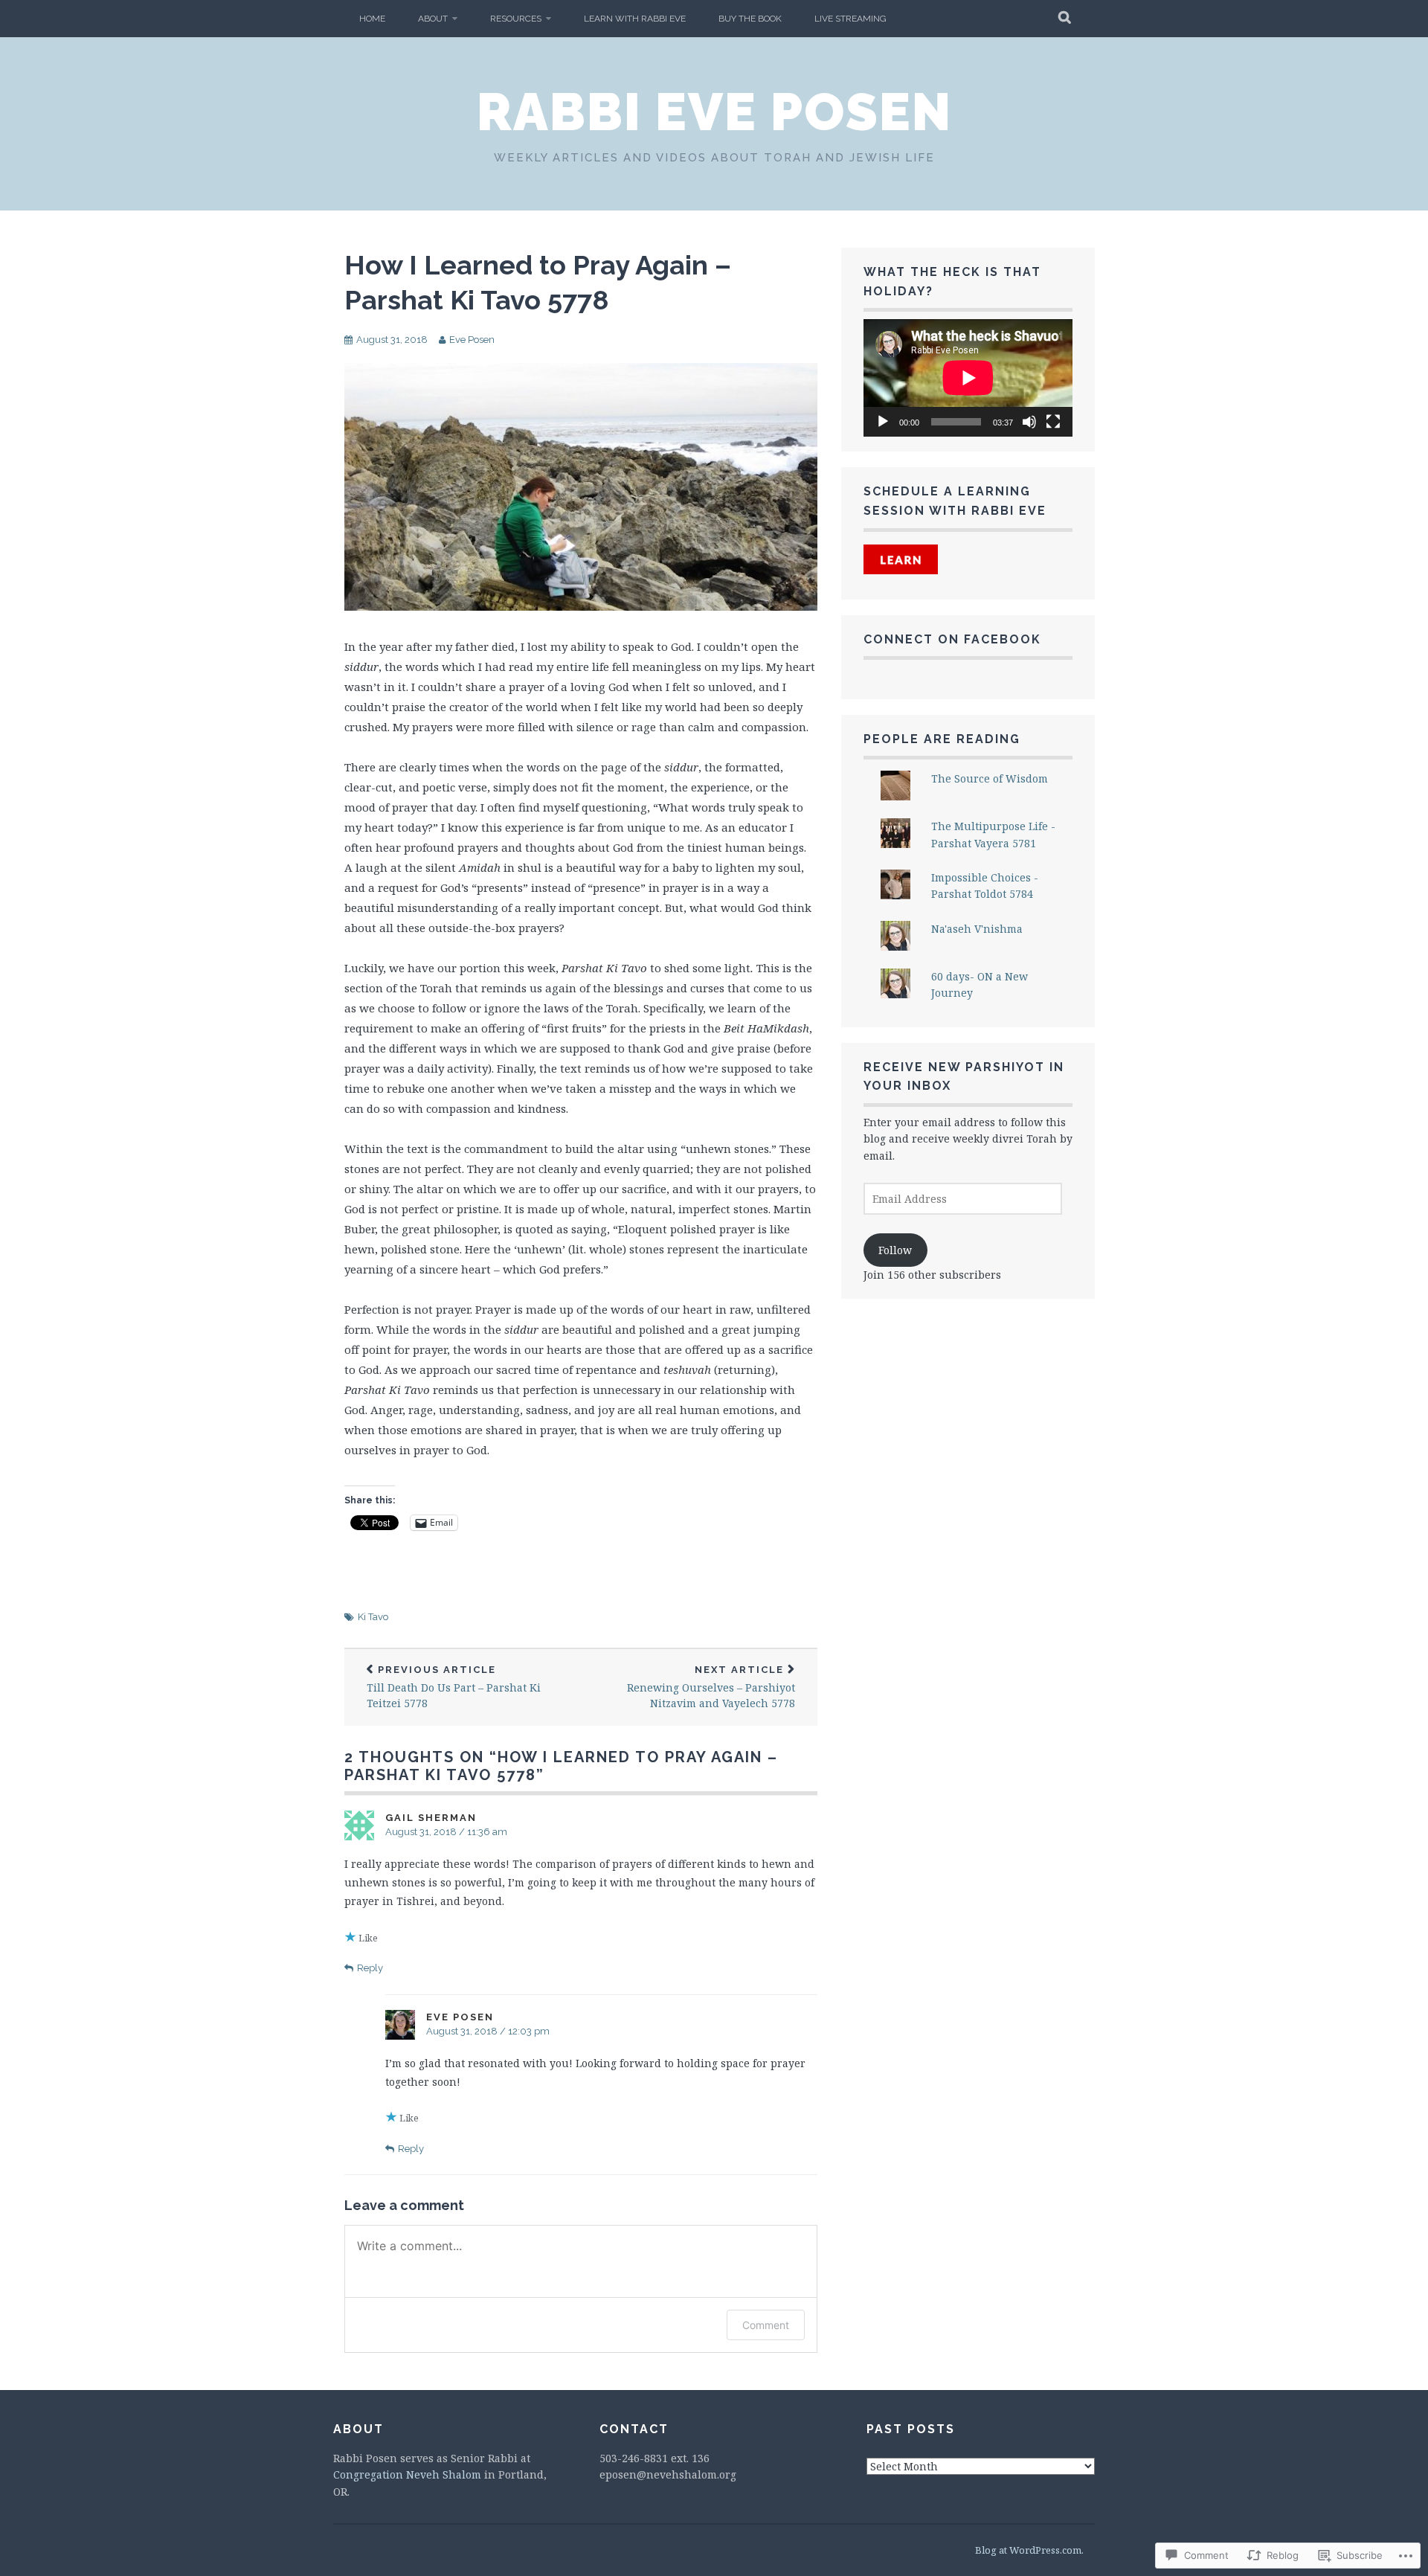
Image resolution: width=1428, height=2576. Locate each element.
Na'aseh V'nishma (977, 929)
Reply (370, 1968)
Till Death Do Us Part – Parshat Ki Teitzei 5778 (454, 1687)
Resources (516, 19)
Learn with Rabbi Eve (635, 19)
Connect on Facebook (952, 639)
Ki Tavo (373, 1617)
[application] (968, 378)
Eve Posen (472, 340)
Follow (895, 1250)
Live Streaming (850, 19)
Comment (766, 2325)
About (433, 19)
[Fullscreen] (1053, 422)
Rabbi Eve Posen (714, 112)
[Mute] (1029, 422)
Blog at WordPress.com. (1029, 2550)
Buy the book (750, 19)
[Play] (883, 422)
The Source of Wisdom (990, 778)
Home (372, 19)
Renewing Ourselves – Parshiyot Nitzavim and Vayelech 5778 (711, 1687)
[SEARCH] (1065, 19)
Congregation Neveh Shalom (407, 2474)
